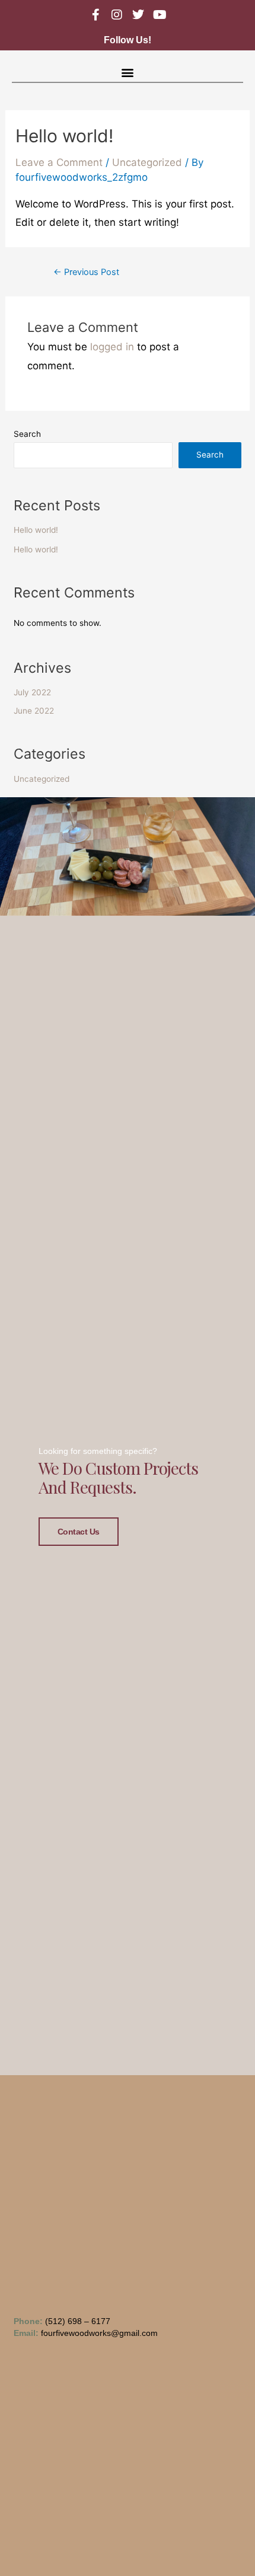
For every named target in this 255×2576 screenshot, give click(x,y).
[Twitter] (138, 15)
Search (27, 434)
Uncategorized (147, 162)
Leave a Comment (59, 162)
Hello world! (36, 530)
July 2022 (32, 692)
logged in (112, 347)
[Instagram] (117, 15)
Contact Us (79, 1532)
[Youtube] (160, 15)
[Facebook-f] (95, 15)
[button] (128, 72)
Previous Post (86, 272)
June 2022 (34, 711)
